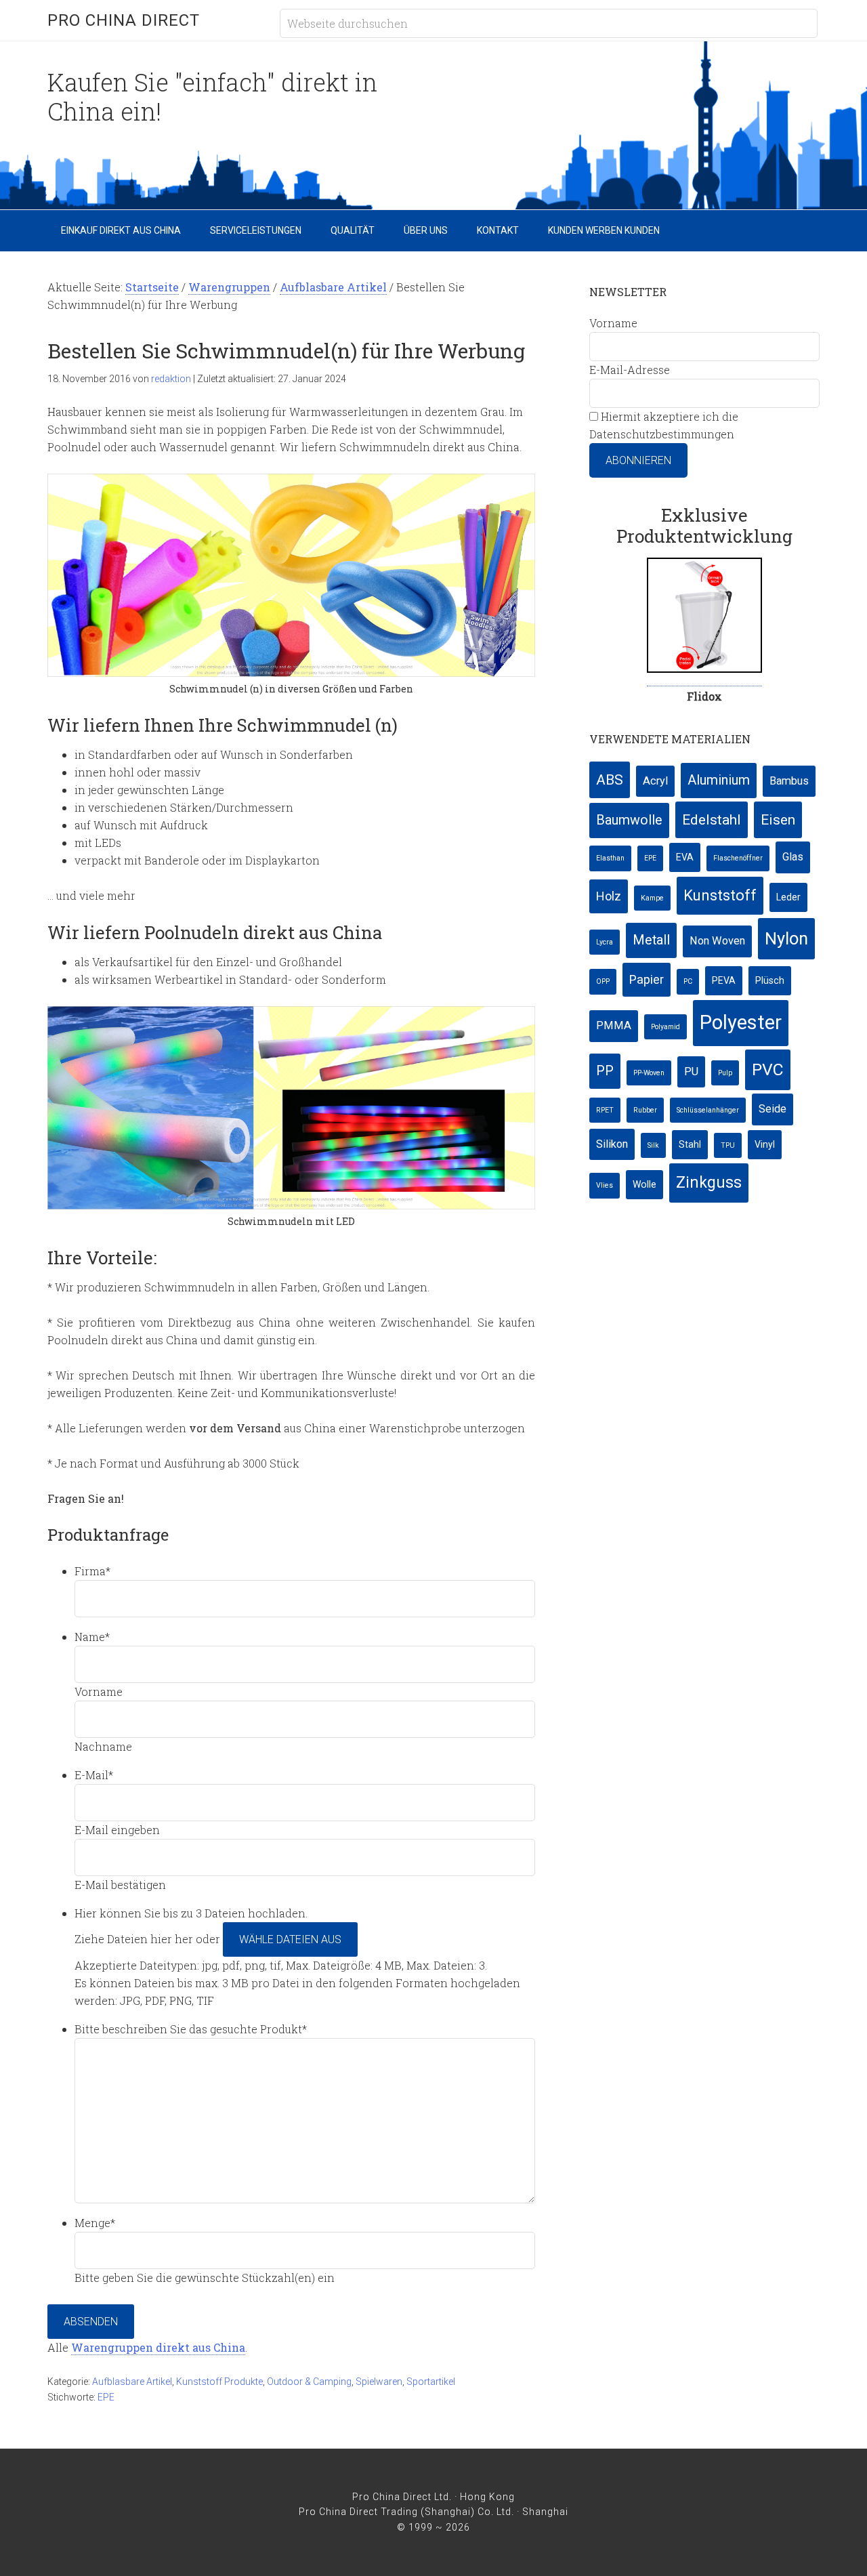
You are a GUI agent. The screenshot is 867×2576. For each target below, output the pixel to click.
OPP (603, 981)
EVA (685, 857)
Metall (651, 940)
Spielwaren (379, 2382)
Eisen (778, 819)
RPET (605, 1110)
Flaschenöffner (738, 858)
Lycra (605, 942)
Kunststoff (720, 895)
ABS (610, 780)
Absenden (91, 2322)
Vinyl (765, 1144)
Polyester (741, 1022)
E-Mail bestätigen (120, 1885)
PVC (768, 1069)
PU (691, 1072)
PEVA (724, 980)
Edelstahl (712, 819)
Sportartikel (431, 2382)
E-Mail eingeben (117, 1830)
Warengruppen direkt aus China (158, 2347)
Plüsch (770, 980)
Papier (647, 979)
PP (605, 1071)
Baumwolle (629, 820)
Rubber (645, 1110)
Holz (609, 896)
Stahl (690, 1144)
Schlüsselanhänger (708, 1110)
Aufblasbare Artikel (132, 2382)
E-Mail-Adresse (630, 370)
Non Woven (717, 941)
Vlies (605, 1185)
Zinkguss (709, 1183)
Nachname (103, 1746)
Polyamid (665, 1027)
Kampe (652, 898)
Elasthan (610, 858)
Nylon (786, 938)
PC (688, 981)
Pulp (725, 1073)
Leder (788, 897)
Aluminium (719, 780)
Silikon (612, 1144)
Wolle (644, 1184)
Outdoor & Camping (309, 2382)
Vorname (99, 1691)
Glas (793, 857)
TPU (728, 1145)
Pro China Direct (124, 20)
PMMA (614, 1025)
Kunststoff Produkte (219, 2382)
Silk (653, 1145)
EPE (106, 2397)
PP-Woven (649, 1073)
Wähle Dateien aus (290, 1939)
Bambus (789, 781)
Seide (773, 1109)
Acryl (655, 781)
